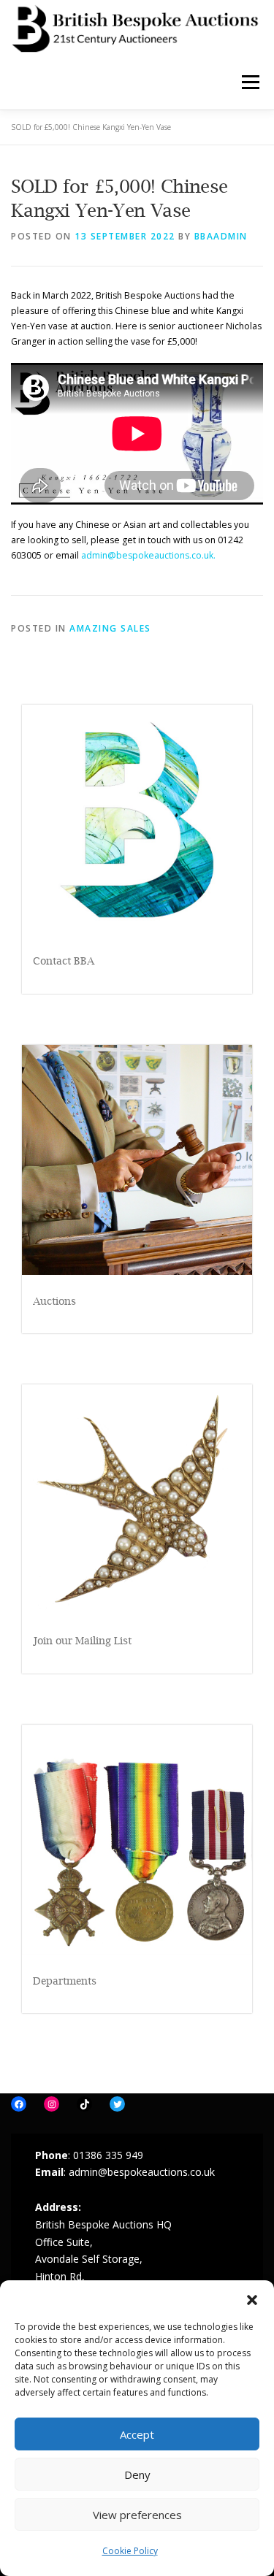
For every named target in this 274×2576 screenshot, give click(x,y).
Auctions (54, 1301)
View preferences (137, 2515)
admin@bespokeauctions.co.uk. (148, 555)
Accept (137, 2434)
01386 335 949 (108, 2155)
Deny (137, 2475)
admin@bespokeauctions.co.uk (142, 2172)
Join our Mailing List (82, 1640)
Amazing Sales (110, 628)
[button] (252, 2299)
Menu (250, 82)
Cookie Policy (130, 2551)
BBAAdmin (221, 236)
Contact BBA (64, 961)
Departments (65, 1981)
